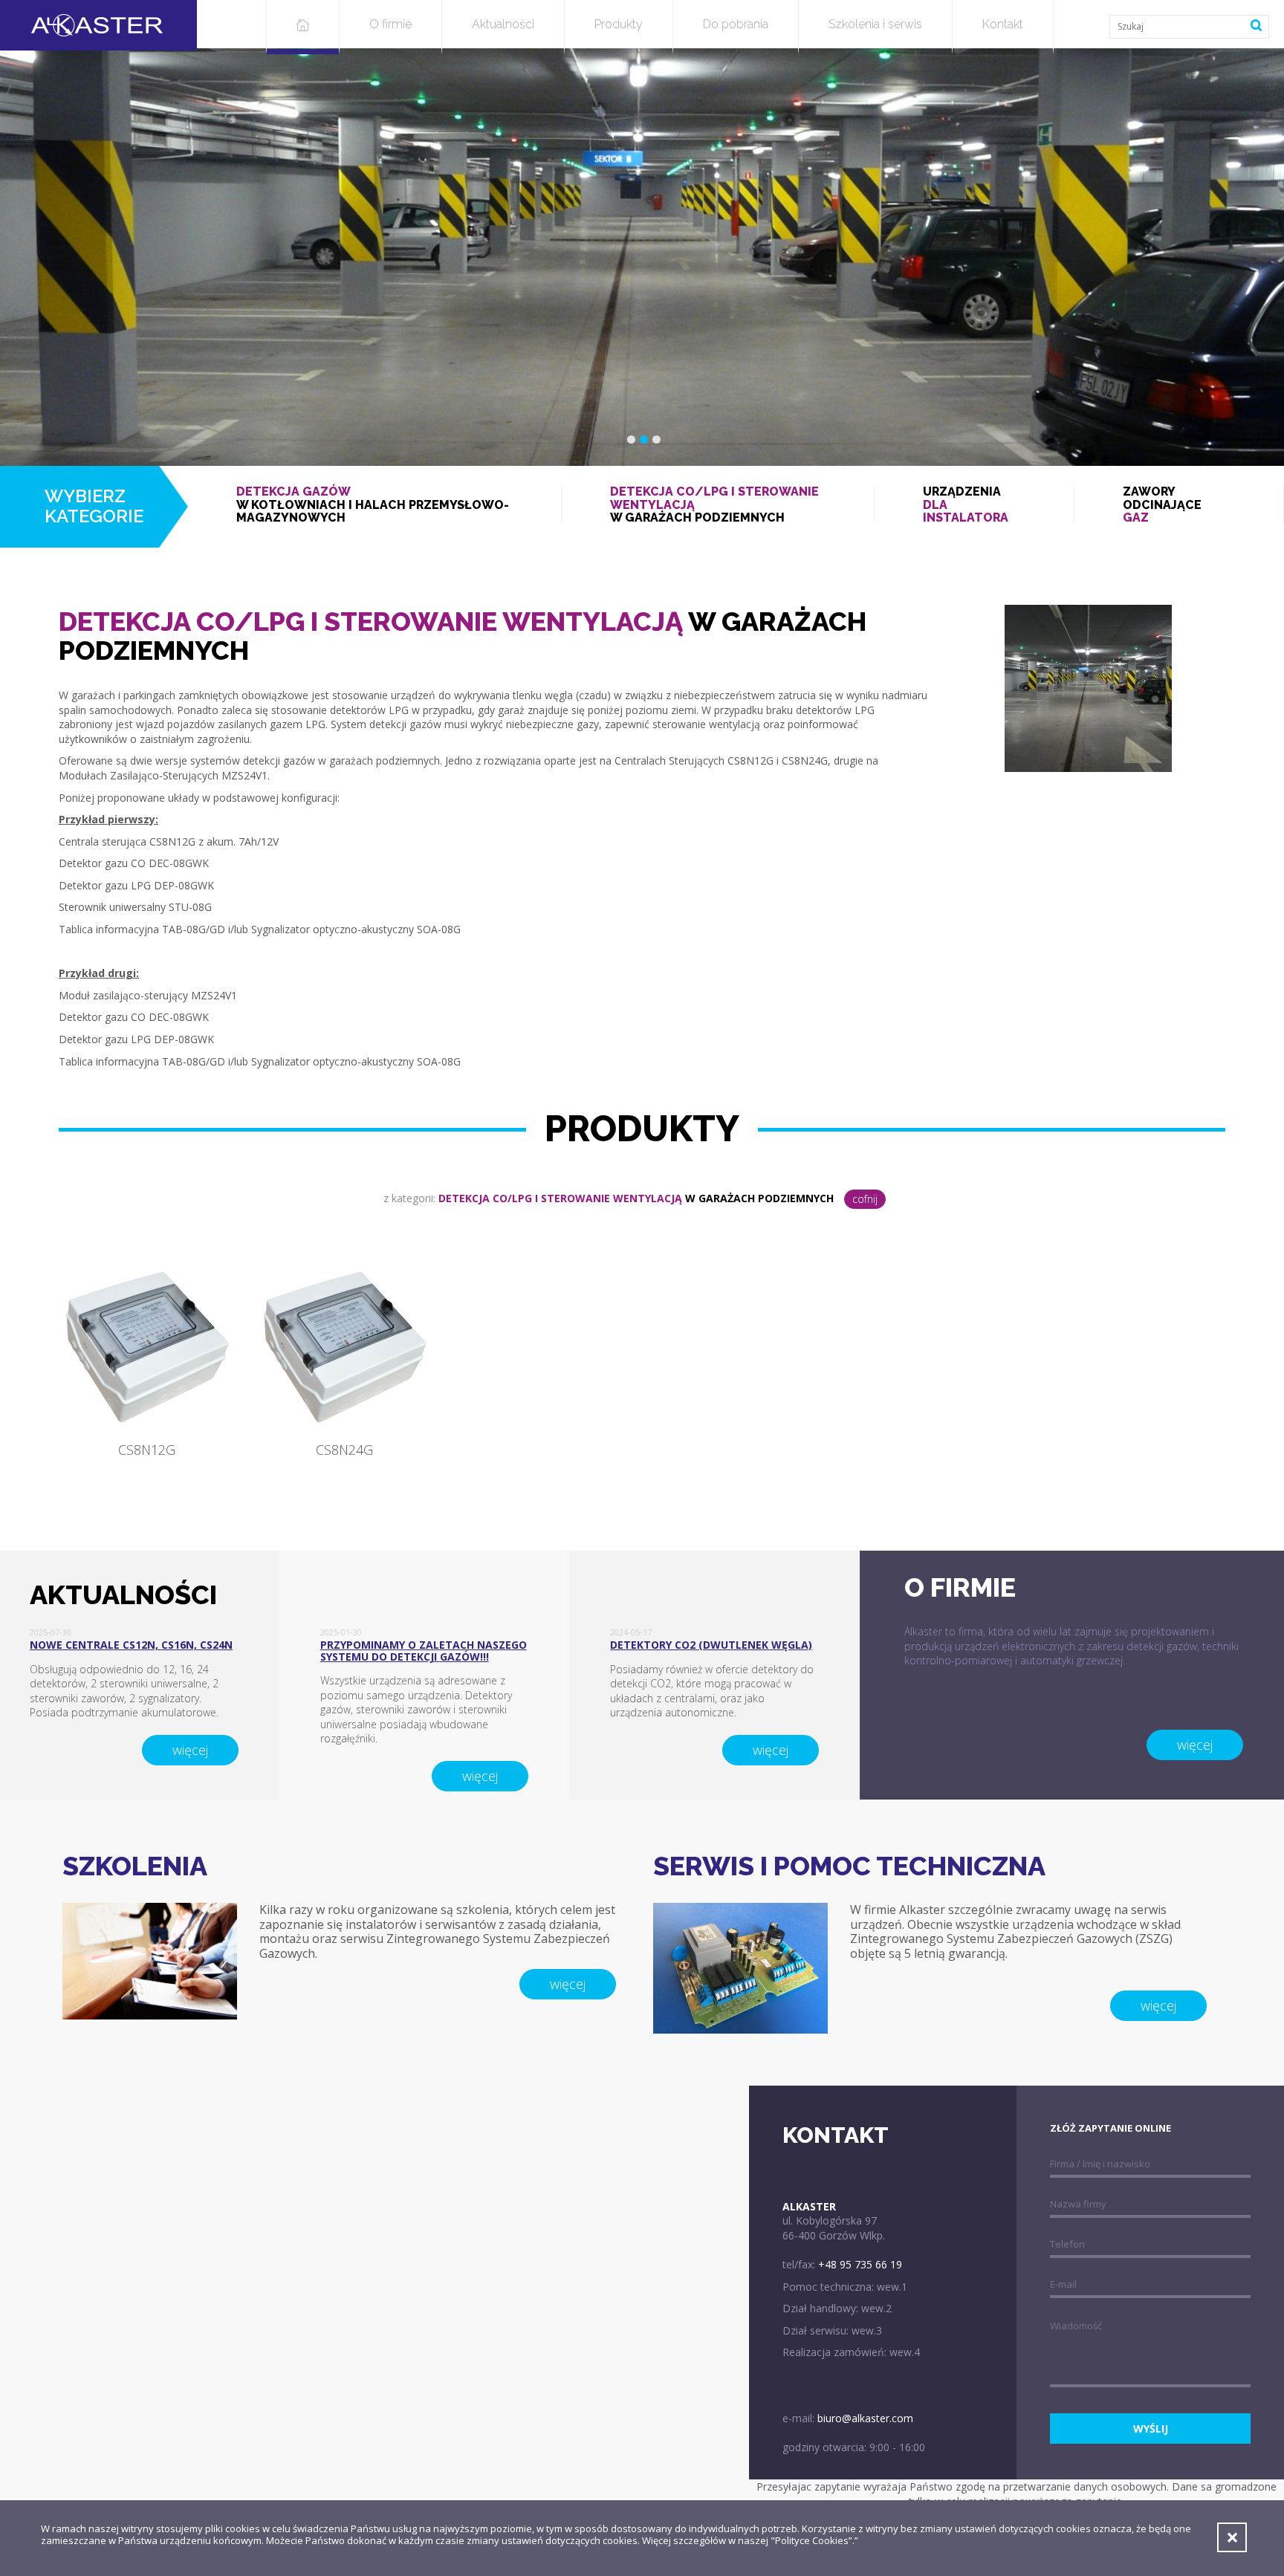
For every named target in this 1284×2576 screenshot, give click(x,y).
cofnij (865, 1199)
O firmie (390, 24)
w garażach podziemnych (714, 505)
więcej (190, 1750)
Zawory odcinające (1162, 505)
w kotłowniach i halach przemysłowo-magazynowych (373, 505)
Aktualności (503, 24)
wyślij (1151, 2429)
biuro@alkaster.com (865, 2418)
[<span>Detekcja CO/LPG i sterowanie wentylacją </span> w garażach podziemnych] (1088, 687)
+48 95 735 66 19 (860, 2264)
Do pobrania (736, 24)
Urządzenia (966, 505)
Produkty (619, 24)
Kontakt (1003, 24)
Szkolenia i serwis (875, 24)
